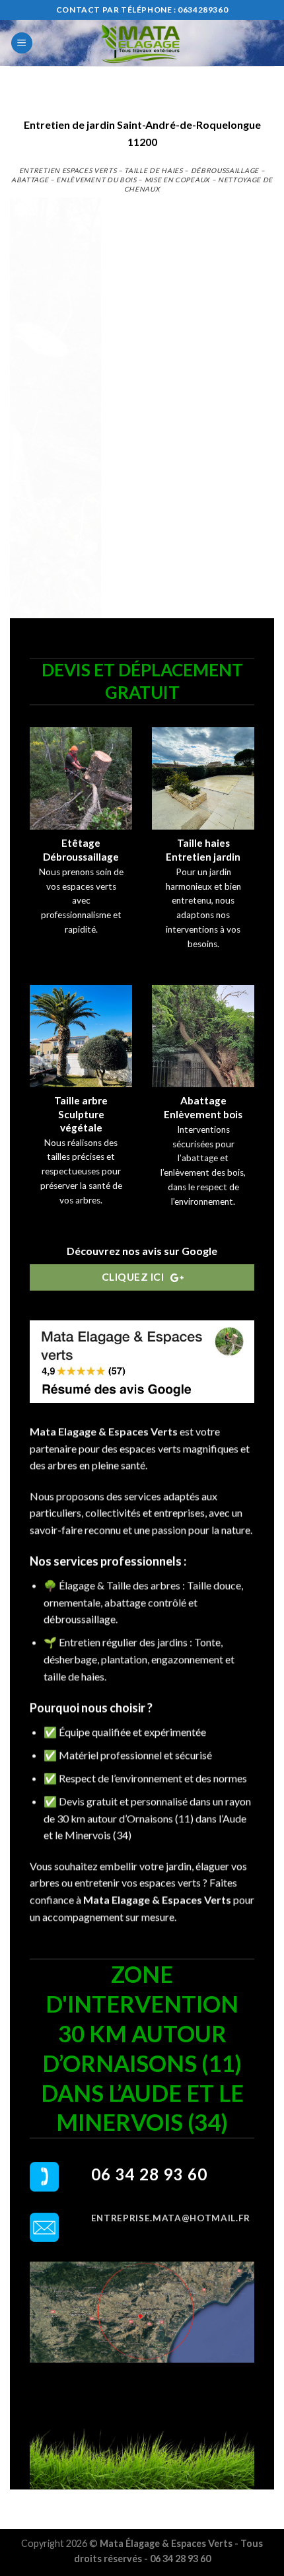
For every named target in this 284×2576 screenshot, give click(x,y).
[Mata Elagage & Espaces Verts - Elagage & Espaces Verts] (142, 43)
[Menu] (22, 43)
